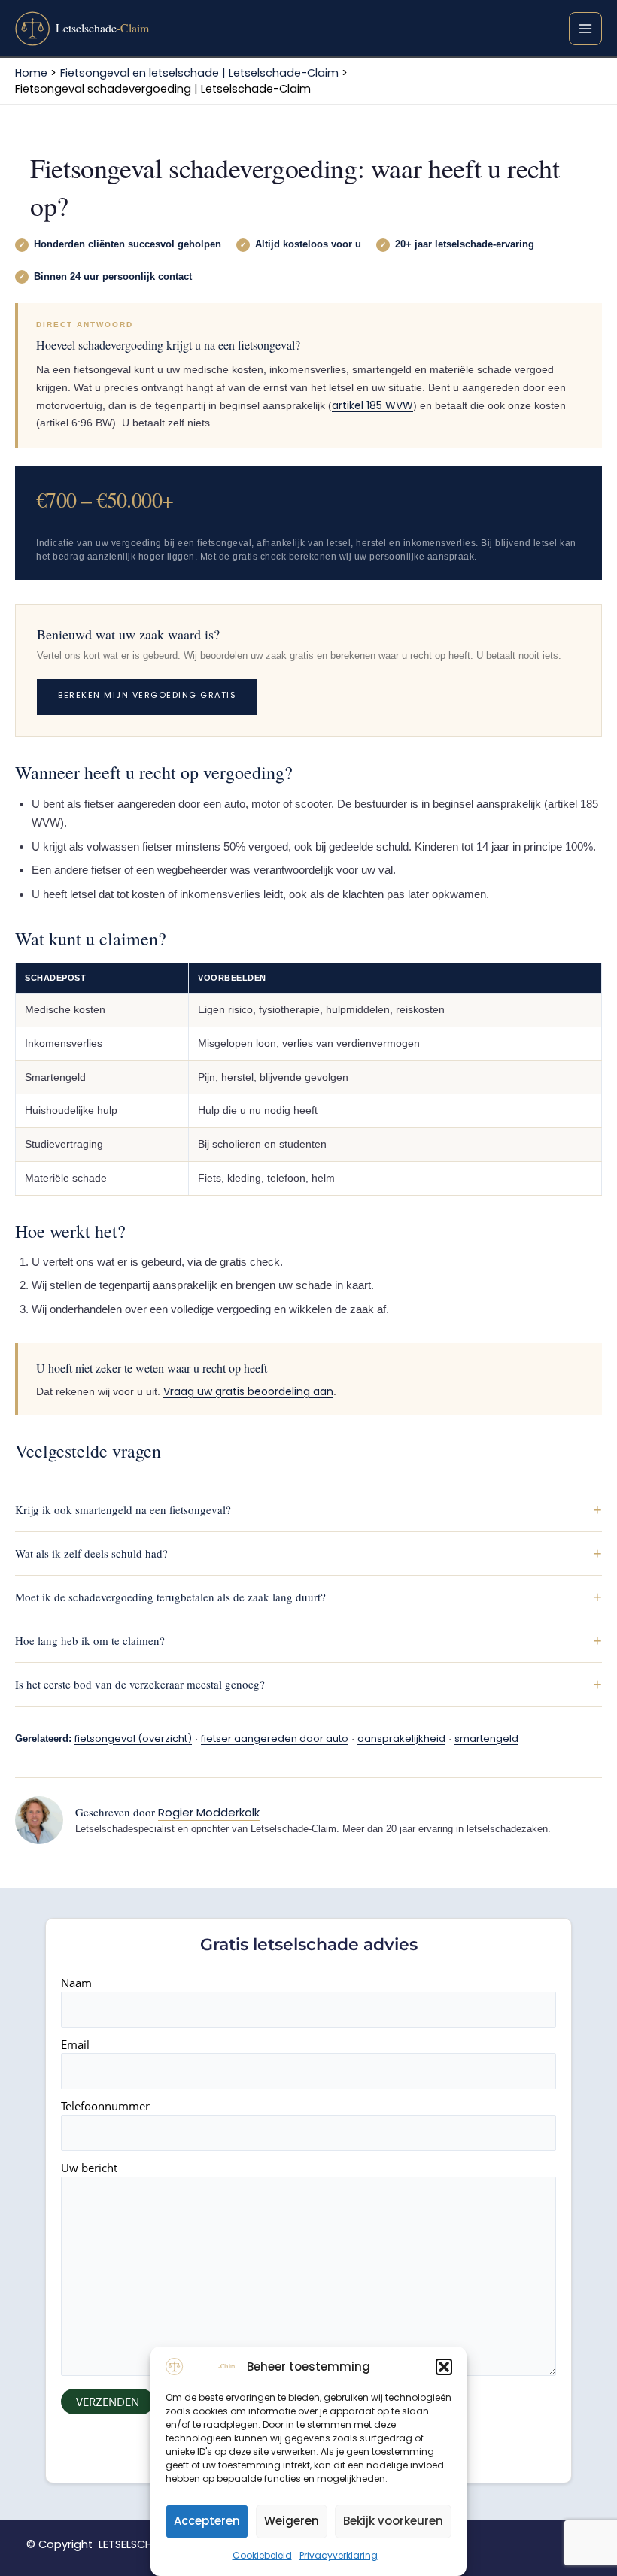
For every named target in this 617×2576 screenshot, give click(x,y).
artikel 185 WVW (372, 405)
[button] (444, 2367)
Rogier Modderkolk (209, 1812)
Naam (76, 1983)
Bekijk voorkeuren (393, 2521)
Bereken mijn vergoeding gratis (147, 695)
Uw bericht (89, 2168)
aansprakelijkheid (401, 1739)
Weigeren (292, 2521)
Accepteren (207, 2521)
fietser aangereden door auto (275, 1739)
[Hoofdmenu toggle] (585, 29)
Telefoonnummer (105, 2106)
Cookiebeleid (262, 2555)
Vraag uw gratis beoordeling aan (248, 1391)
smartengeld (486, 1739)
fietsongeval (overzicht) (133, 1739)
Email (75, 2044)
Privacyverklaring (339, 2555)
